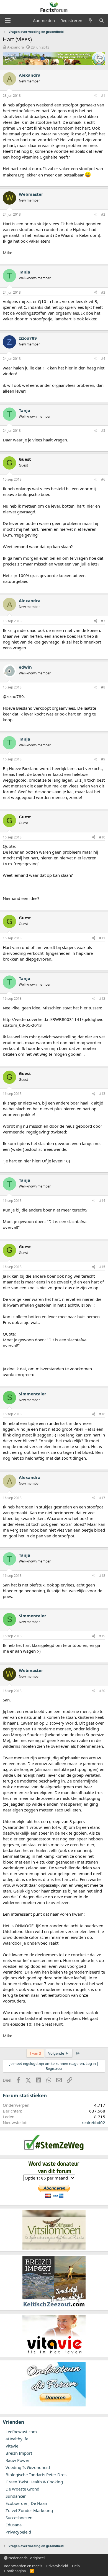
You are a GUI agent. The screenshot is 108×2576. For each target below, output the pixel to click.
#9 (103, 759)
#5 (103, 431)
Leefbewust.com (21, 2432)
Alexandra (16, 47)
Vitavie (12, 2446)
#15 (102, 1267)
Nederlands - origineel (26, 2558)
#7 (103, 621)
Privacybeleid (18, 2532)
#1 (103, 96)
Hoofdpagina (15, 2571)
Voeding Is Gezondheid (28, 2467)
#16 (102, 1414)
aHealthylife (17, 2439)
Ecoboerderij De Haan (26, 2503)
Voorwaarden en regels (23, 2566)
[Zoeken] (101, 21)
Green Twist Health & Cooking (34, 2482)
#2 (103, 214)
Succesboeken (19, 2518)
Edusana (14, 2525)
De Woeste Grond (22, 2489)
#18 (102, 1576)
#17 (102, 1498)
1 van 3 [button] (35, 2053)
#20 (102, 1691)
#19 (102, 1636)
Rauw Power (17, 2460)
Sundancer (16, 2496)
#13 (102, 1094)
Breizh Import (19, 2453)
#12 (102, 998)
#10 (102, 837)
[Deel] (96, 96)
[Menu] (8, 21)
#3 (103, 292)
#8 (103, 687)
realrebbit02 (93, 2122)
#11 (102, 938)
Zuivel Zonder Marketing (29, 2510)
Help (76, 2566)
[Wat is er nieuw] (90, 21)
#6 (103, 479)
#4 (103, 359)
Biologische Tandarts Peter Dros (36, 2475)
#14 (102, 1201)
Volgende (56, 2053)
